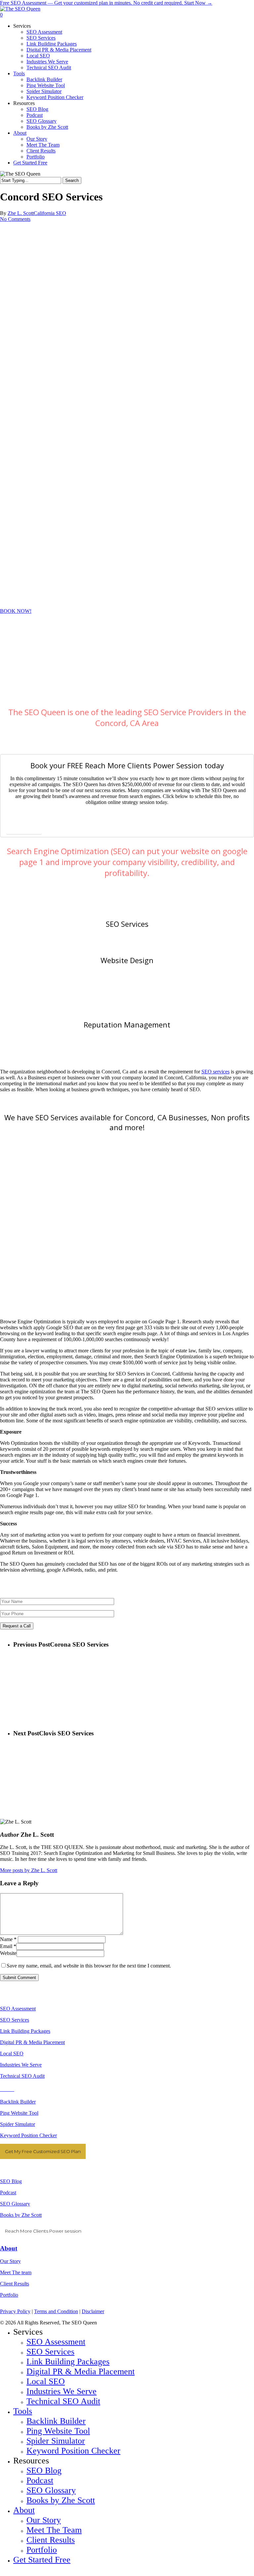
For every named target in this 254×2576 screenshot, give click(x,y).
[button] (16, 611)
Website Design (127, 960)
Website (8, 1953)
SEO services (215, 1072)
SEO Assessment (18, 2009)
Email (8, 1946)
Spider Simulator (18, 2124)
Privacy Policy (15, 2311)
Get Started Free (42, 2560)
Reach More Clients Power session (43, 2231)
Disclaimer (93, 2311)
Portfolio (9, 2295)
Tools (23, 2411)
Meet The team (16, 2272)
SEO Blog (11, 2181)
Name (8, 1939)
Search (72, 180)
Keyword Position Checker (28, 2135)
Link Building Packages (25, 2031)
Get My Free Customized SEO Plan (43, 2151)
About (9, 2248)
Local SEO (12, 2054)
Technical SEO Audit (22, 2076)
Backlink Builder (18, 2102)
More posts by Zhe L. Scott (29, 1870)
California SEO (50, 213)
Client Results (15, 2284)
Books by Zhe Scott (21, 2215)
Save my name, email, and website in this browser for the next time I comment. (89, 1966)
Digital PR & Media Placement (32, 2042)
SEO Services (127, 924)
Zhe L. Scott (21, 213)
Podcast (8, 2193)
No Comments (15, 219)
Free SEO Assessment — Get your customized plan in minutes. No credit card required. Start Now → (106, 3)
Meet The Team (54, 2530)
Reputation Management (127, 1025)
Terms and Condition (56, 2311)
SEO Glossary (15, 2204)
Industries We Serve (21, 2065)
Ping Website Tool (19, 2113)
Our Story (10, 2261)
